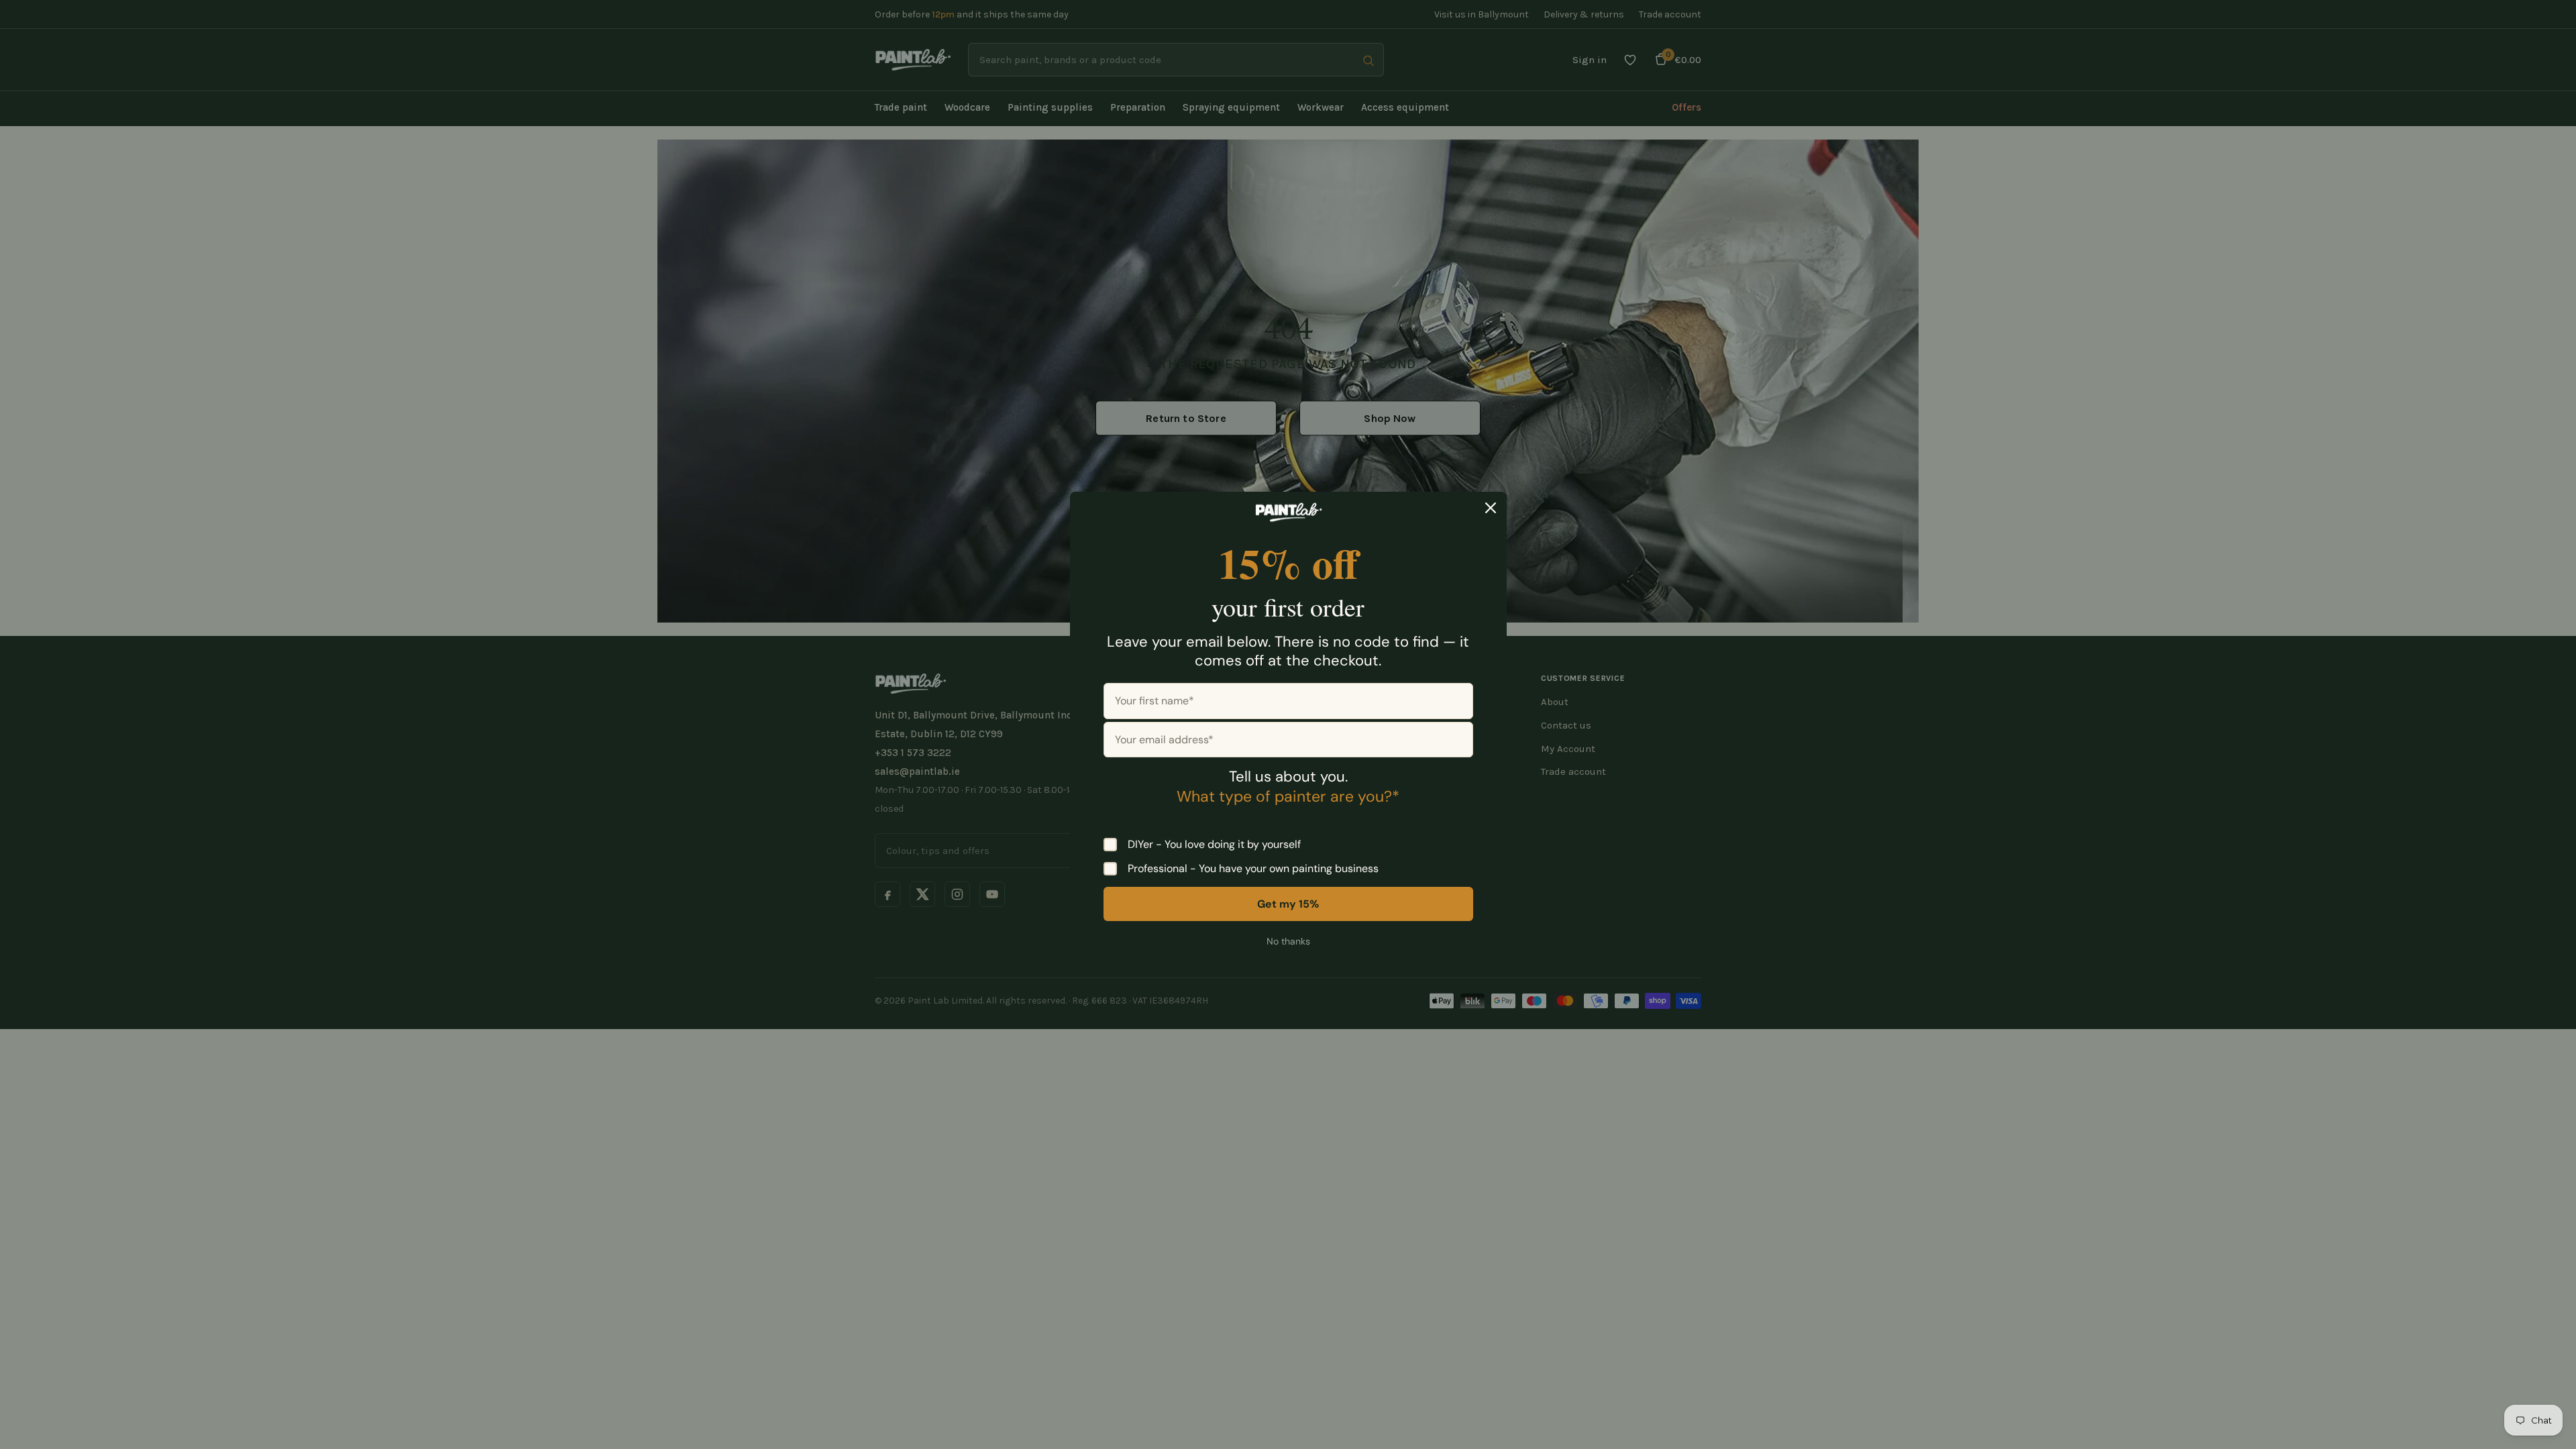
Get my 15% (1288, 904)
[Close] (1491, 508)
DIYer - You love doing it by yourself (1214, 845)
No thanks (1288, 941)
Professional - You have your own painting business (1253, 869)
